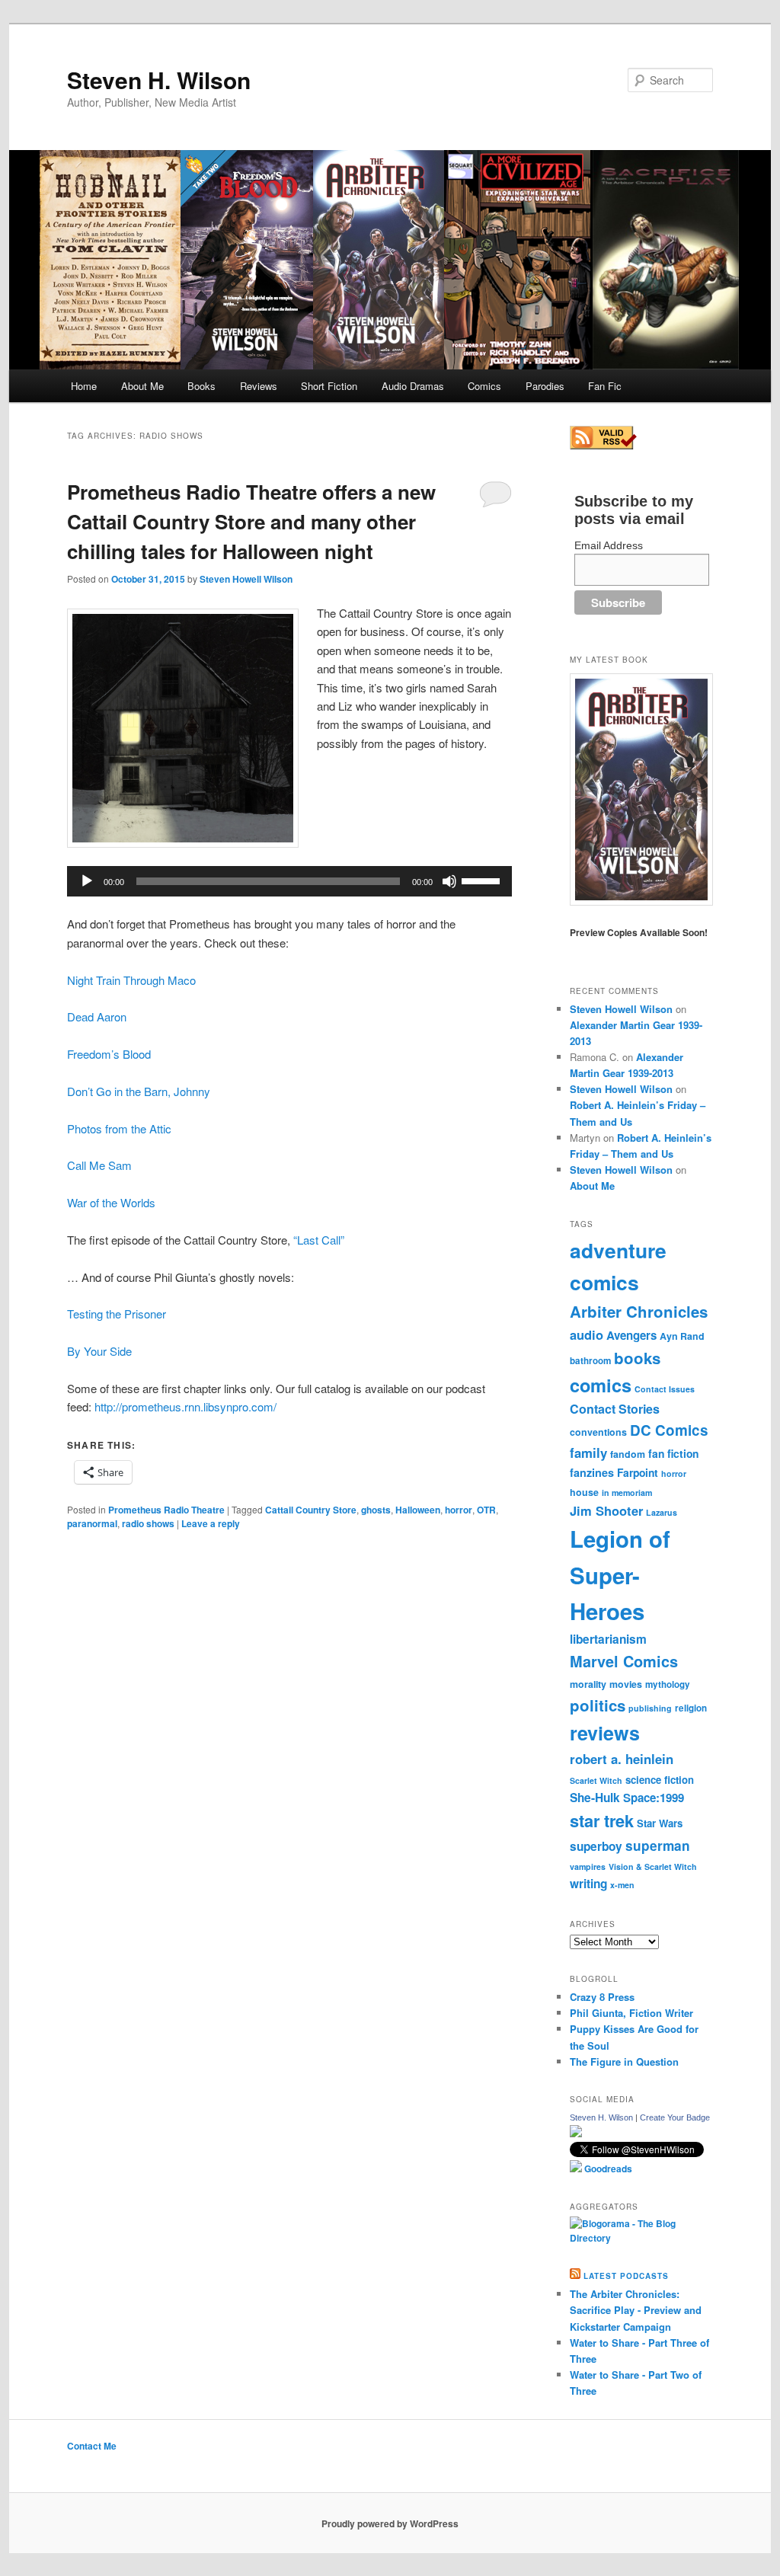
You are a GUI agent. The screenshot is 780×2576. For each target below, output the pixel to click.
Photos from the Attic (119, 1128)
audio (587, 1334)
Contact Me (92, 2446)
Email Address (609, 545)
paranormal (92, 1523)
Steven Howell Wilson (246, 579)
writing (588, 1884)
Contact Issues (665, 1389)
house (584, 1492)
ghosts (376, 1510)
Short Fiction (329, 386)
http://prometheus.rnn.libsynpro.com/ (185, 1406)
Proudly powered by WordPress (390, 2523)
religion (691, 1708)
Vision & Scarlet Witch (653, 1866)
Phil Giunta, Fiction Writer (631, 2013)
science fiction (660, 1780)
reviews (605, 1733)
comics (601, 1385)
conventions (598, 1432)
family (588, 1453)
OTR (486, 1510)
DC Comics (669, 1430)
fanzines (592, 1472)
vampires (588, 1866)
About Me (142, 386)
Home (84, 386)
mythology (668, 1684)
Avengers (631, 1335)
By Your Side (99, 1351)
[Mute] (449, 881)
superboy (596, 1846)
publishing (650, 1708)
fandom (628, 1454)
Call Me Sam (99, 1165)
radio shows (148, 1523)
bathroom (590, 1361)
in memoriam (627, 1493)
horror (459, 1510)
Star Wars (660, 1823)
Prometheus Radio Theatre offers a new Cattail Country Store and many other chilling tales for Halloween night (251, 521)
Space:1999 (654, 1798)
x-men (622, 1885)
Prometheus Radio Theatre (166, 1510)
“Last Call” (319, 1240)
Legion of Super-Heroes (620, 1575)
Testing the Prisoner (117, 1314)
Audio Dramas (413, 386)
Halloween (418, 1510)
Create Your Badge (675, 2117)
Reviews (259, 386)
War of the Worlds (111, 1202)
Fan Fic (605, 386)
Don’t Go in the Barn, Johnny (139, 1091)
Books (201, 386)
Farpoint (638, 1472)
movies (626, 1684)
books (637, 1358)
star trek (602, 1820)
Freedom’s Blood (109, 1054)
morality (588, 1684)
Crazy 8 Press (602, 1997)
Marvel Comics (624, 1661)
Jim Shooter (606, 1510)
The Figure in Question (624, 2061)
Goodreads (607, 2169)
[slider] (483, 880)
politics (598, 1705)
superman (658, 1846)
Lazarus (662, 1512)
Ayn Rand (682, 1336)
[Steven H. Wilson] (576, 2133)
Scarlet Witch (596, 1780)
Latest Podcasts (626, 2276)
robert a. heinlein (622, 1759)
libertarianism (608, 1639)
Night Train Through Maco (131, 980)
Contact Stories (615, 1409)
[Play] (87, 881)
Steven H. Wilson (159, 80)
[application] (289, 881)
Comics (484, 386)
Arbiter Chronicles (639, 1311)
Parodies (545, 386)
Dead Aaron (97, 1016)
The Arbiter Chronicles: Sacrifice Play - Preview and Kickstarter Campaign (636, 2310)
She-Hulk (595, 1798)
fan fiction (673, 1453)
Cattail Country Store (311, 1510)
